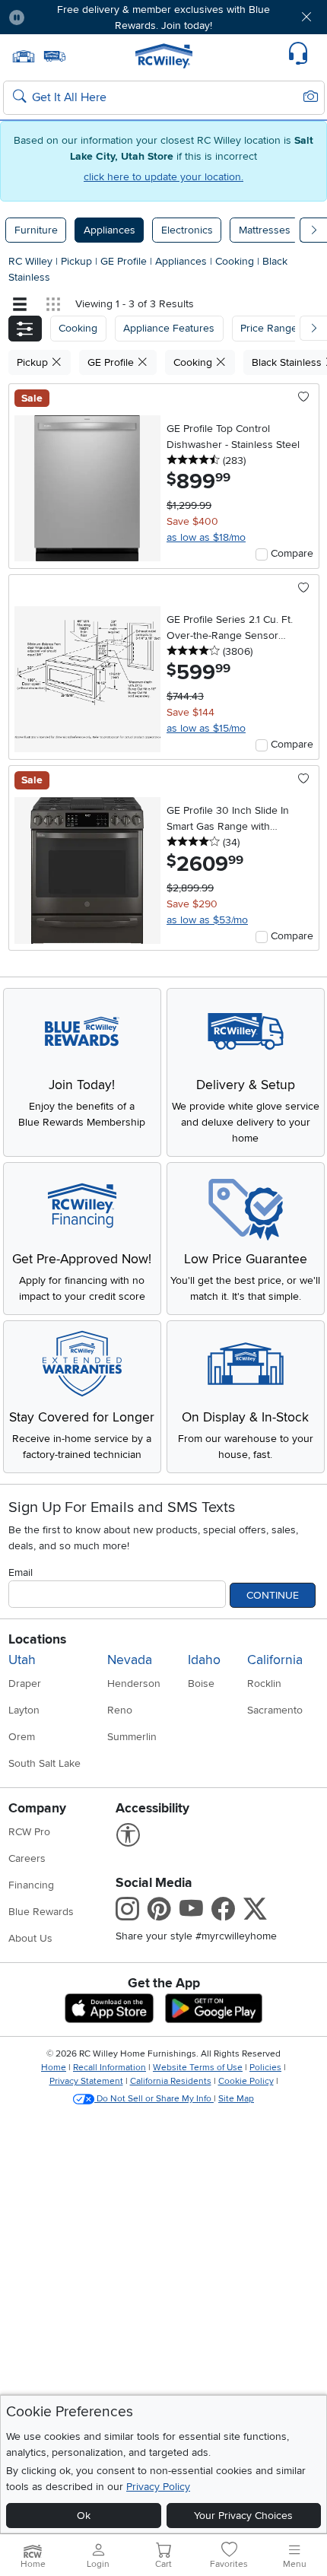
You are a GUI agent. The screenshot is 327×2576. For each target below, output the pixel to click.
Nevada (130, 1660)
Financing (31, 1885)
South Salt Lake (44, 1763)
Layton (24, 1710)
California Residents (171, 2081)
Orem (22, 1737)
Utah (22, 1660)
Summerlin (132, 1737)
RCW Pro (29, 1832)
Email (21, 1572)
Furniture (36, 230)
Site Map (236, 2099)
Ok (84, 2516)
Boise (201, 1683)
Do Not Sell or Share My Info (154, 2099)
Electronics (187, 230)
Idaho (204, 1660)
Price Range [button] (269, 328)
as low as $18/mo (206, 537)
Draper (25, 1683)
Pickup (78, 261)
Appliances (110, 230)
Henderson (134, 1683)
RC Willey (30, 261)
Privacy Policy (158, 2487)
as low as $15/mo (206, 728)
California (275, 1660)
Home (54, 2068)
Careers (27, 1858)
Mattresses (265, 230)
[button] (62, 17)
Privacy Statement (86, 2081)
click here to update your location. (163, 177)
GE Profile (125, 261)
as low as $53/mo (207, 920)
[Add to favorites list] (304, 398)
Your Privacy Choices (243, 2516)
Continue (273, 1595)
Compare (292, 553)
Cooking (236, 261)
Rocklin (264, 1683)
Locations (37, 1639)
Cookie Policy (246, 2081)
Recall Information (110, 2068)
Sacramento (275, 1710)
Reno (120, 1710)
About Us (30, 1938)
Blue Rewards (41, 1912)
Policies (265, 2068)
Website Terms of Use (198, 2068)
